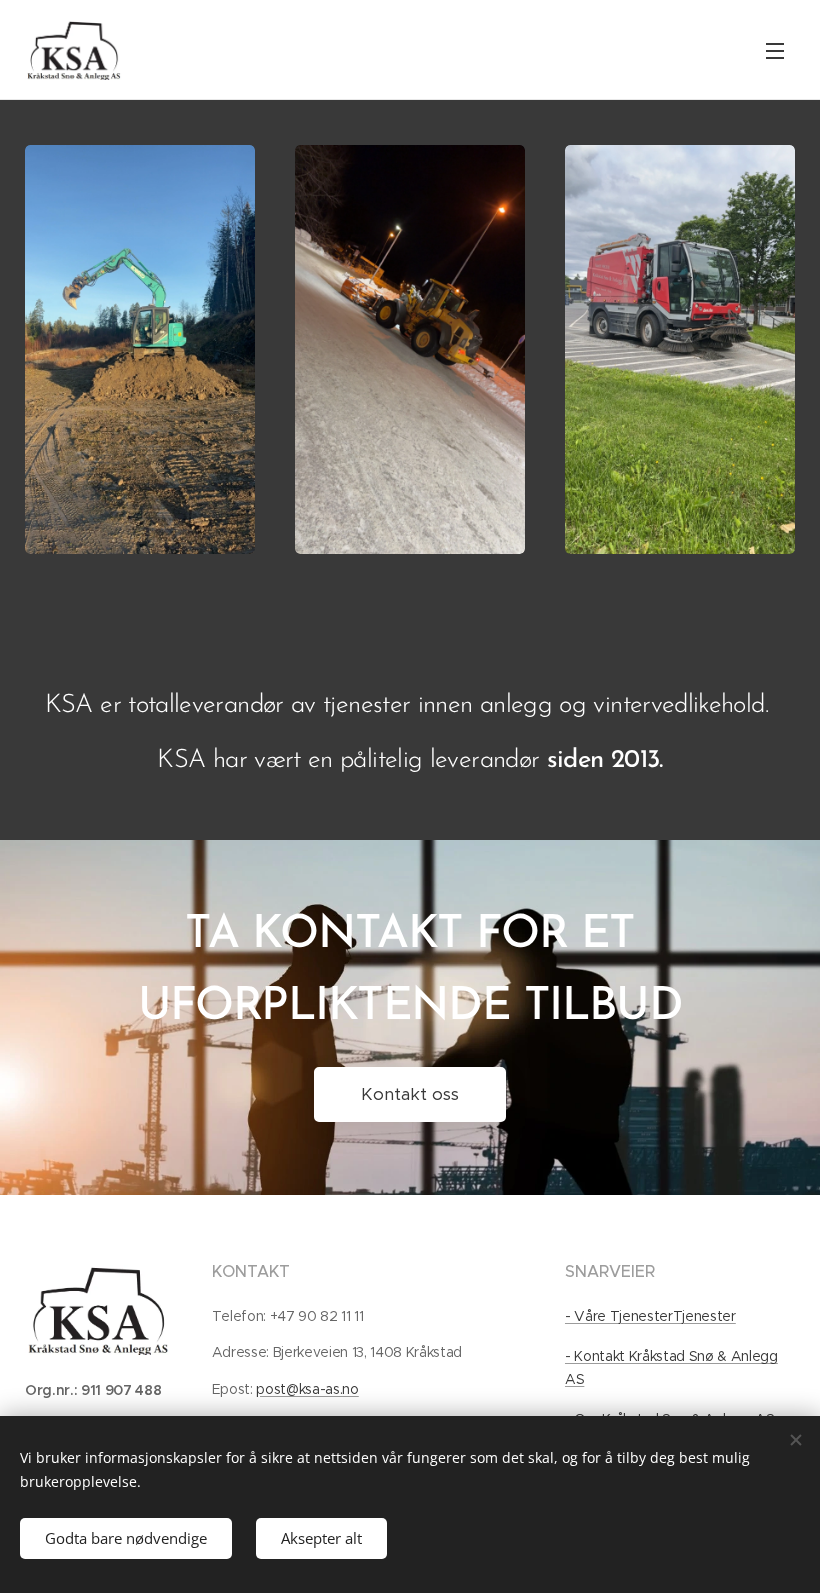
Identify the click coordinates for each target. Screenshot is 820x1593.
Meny (775, 50)
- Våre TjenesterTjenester (650, 1316)
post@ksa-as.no (307, 1389)
